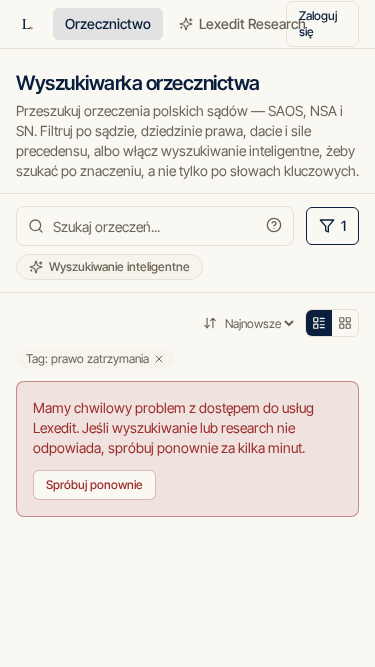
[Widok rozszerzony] (345, 323)
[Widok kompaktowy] (319, 323)
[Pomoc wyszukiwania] (274, 225)
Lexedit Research (252, 23)
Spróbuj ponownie (94, 484)
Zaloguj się (318, 23)
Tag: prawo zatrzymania (87, 358)
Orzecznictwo (108, 23)
